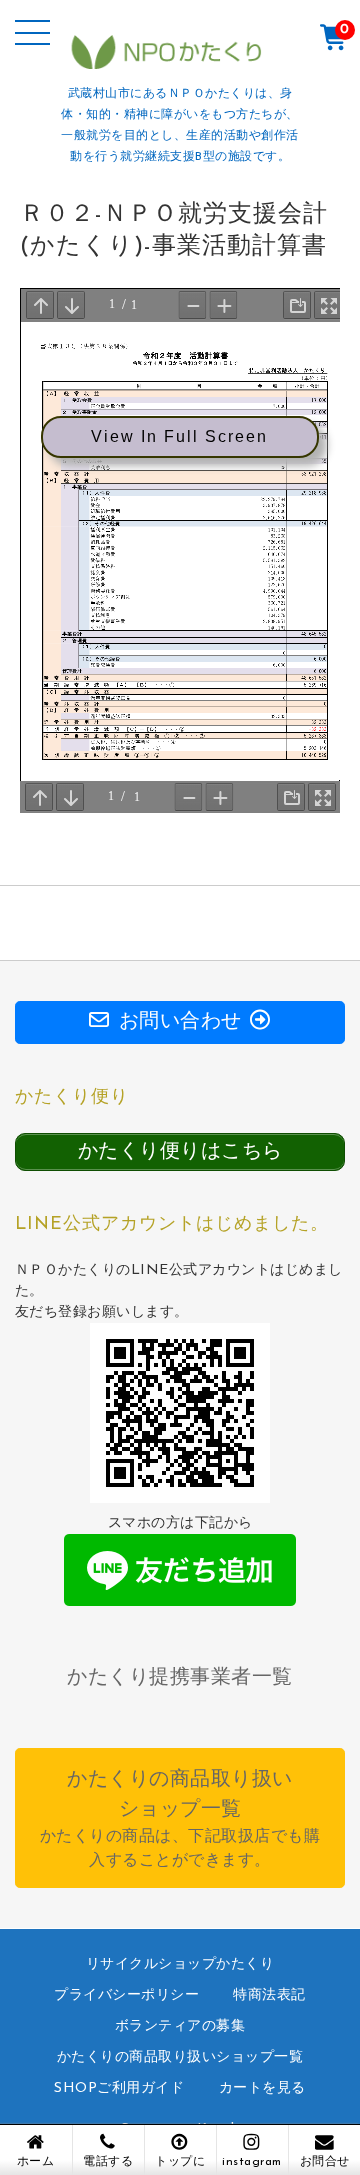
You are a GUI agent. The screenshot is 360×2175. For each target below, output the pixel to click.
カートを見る (262, 2088)
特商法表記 (269, 1995)
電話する (108, 2162)
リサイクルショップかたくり (180, 1964)
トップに (180, 2162)
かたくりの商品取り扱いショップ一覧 (180, 2057)
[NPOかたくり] (180, 64)
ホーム (36, 2162)
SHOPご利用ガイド (119, 2088)
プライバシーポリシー (126, 1995)
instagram (252, 2162)
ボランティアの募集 (180, 2026)
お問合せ (325, 2162)
